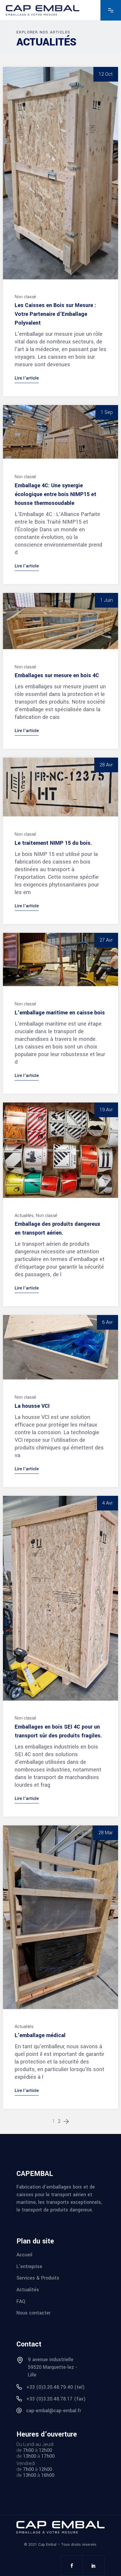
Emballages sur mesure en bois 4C (57, 675)
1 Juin (106, 600)
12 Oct (106, 74)
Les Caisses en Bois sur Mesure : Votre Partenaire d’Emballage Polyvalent (55, 314)
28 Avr (106, 765)
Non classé (25, 297)
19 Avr (106, 1110)
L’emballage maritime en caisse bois (60, 1013)
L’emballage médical (40, 2035)
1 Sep (107, 412)
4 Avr (107, 1503)
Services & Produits (38, 2278)
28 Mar (106, 1833)
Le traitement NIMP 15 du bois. (53, 843)
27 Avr (106, 940)
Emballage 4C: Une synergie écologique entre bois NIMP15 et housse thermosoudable (56, 494)
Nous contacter (33, 2313)
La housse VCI (32, 1406)
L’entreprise (29, 2266)
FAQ (21, 2301)
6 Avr (107, 1322)
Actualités (24, 1216)
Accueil (24, 2255)
